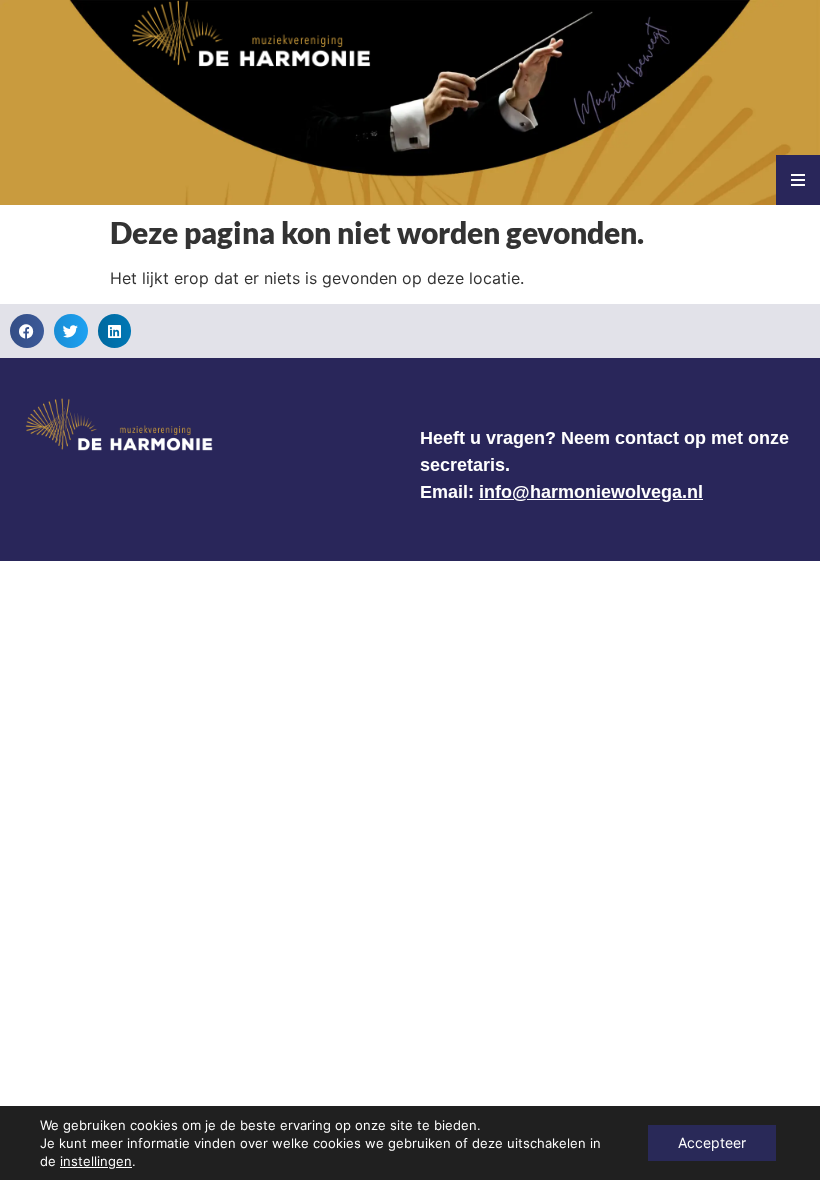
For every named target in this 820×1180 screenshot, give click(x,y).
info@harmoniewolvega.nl (591, 492)
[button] (27, 331)
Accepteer (712, 1142)
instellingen (96, 1161)
